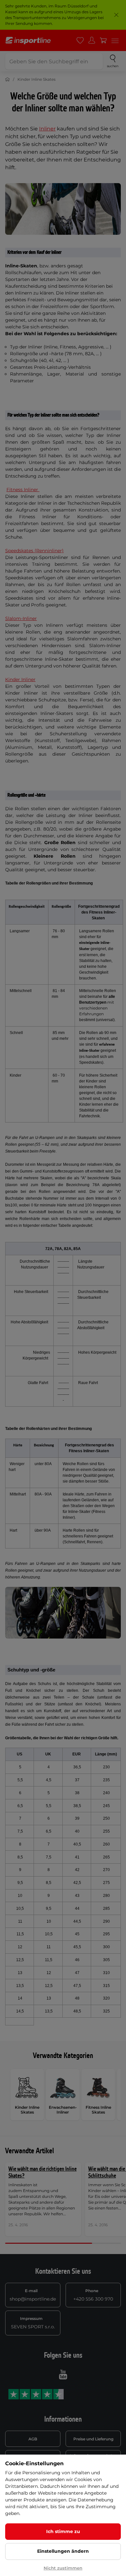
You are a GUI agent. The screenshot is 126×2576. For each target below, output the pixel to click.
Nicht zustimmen (63, 2568)
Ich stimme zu (63, 2531)
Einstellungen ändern (63, 2551)
